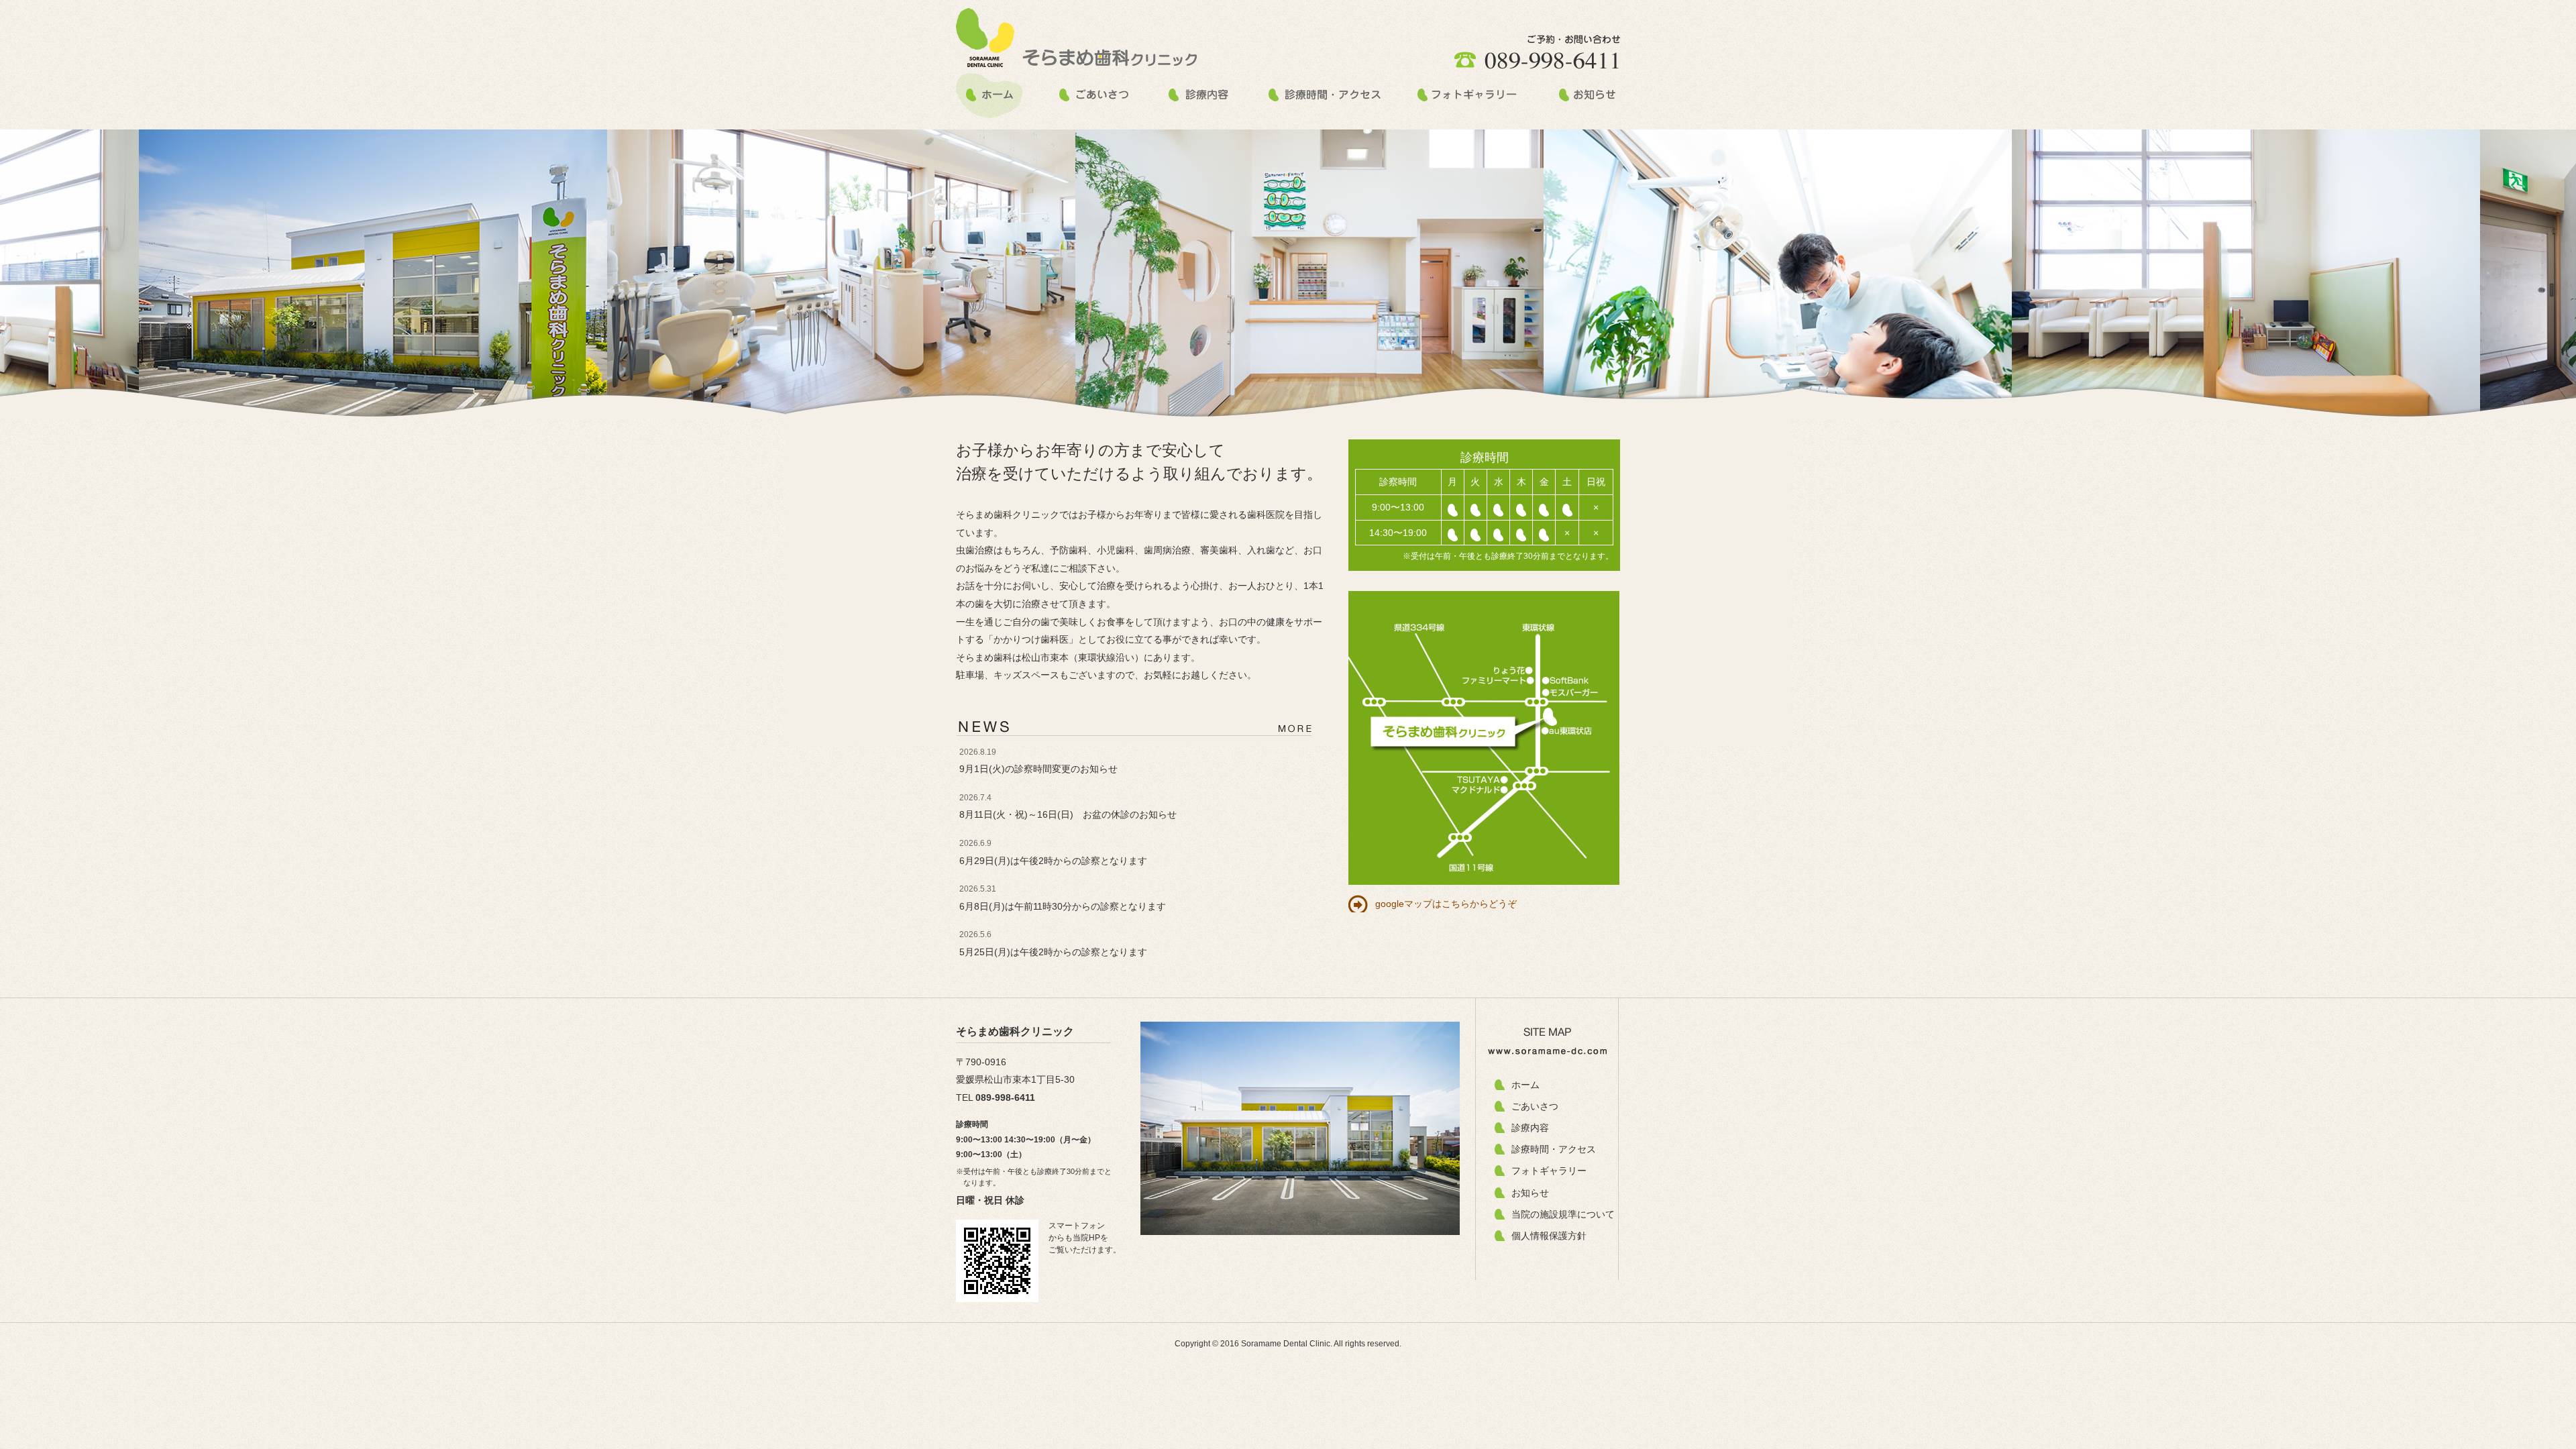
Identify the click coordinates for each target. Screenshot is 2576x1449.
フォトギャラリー (1549, 1171)
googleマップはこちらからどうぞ (1446, 904)
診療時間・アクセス (1554, 1149)
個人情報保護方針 (1549, 1236)
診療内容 (1530, 1128)
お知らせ (1530, 1193)
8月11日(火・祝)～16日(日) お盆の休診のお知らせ (1068, 814)
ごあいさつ (1535, 1106)
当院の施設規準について (1563, 1214)
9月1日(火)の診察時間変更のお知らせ (1038, 769)
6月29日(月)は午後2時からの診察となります (1053, 861)
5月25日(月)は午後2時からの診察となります (1053, 952)
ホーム (1525, 1085)
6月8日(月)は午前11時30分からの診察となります (1063, 906)
